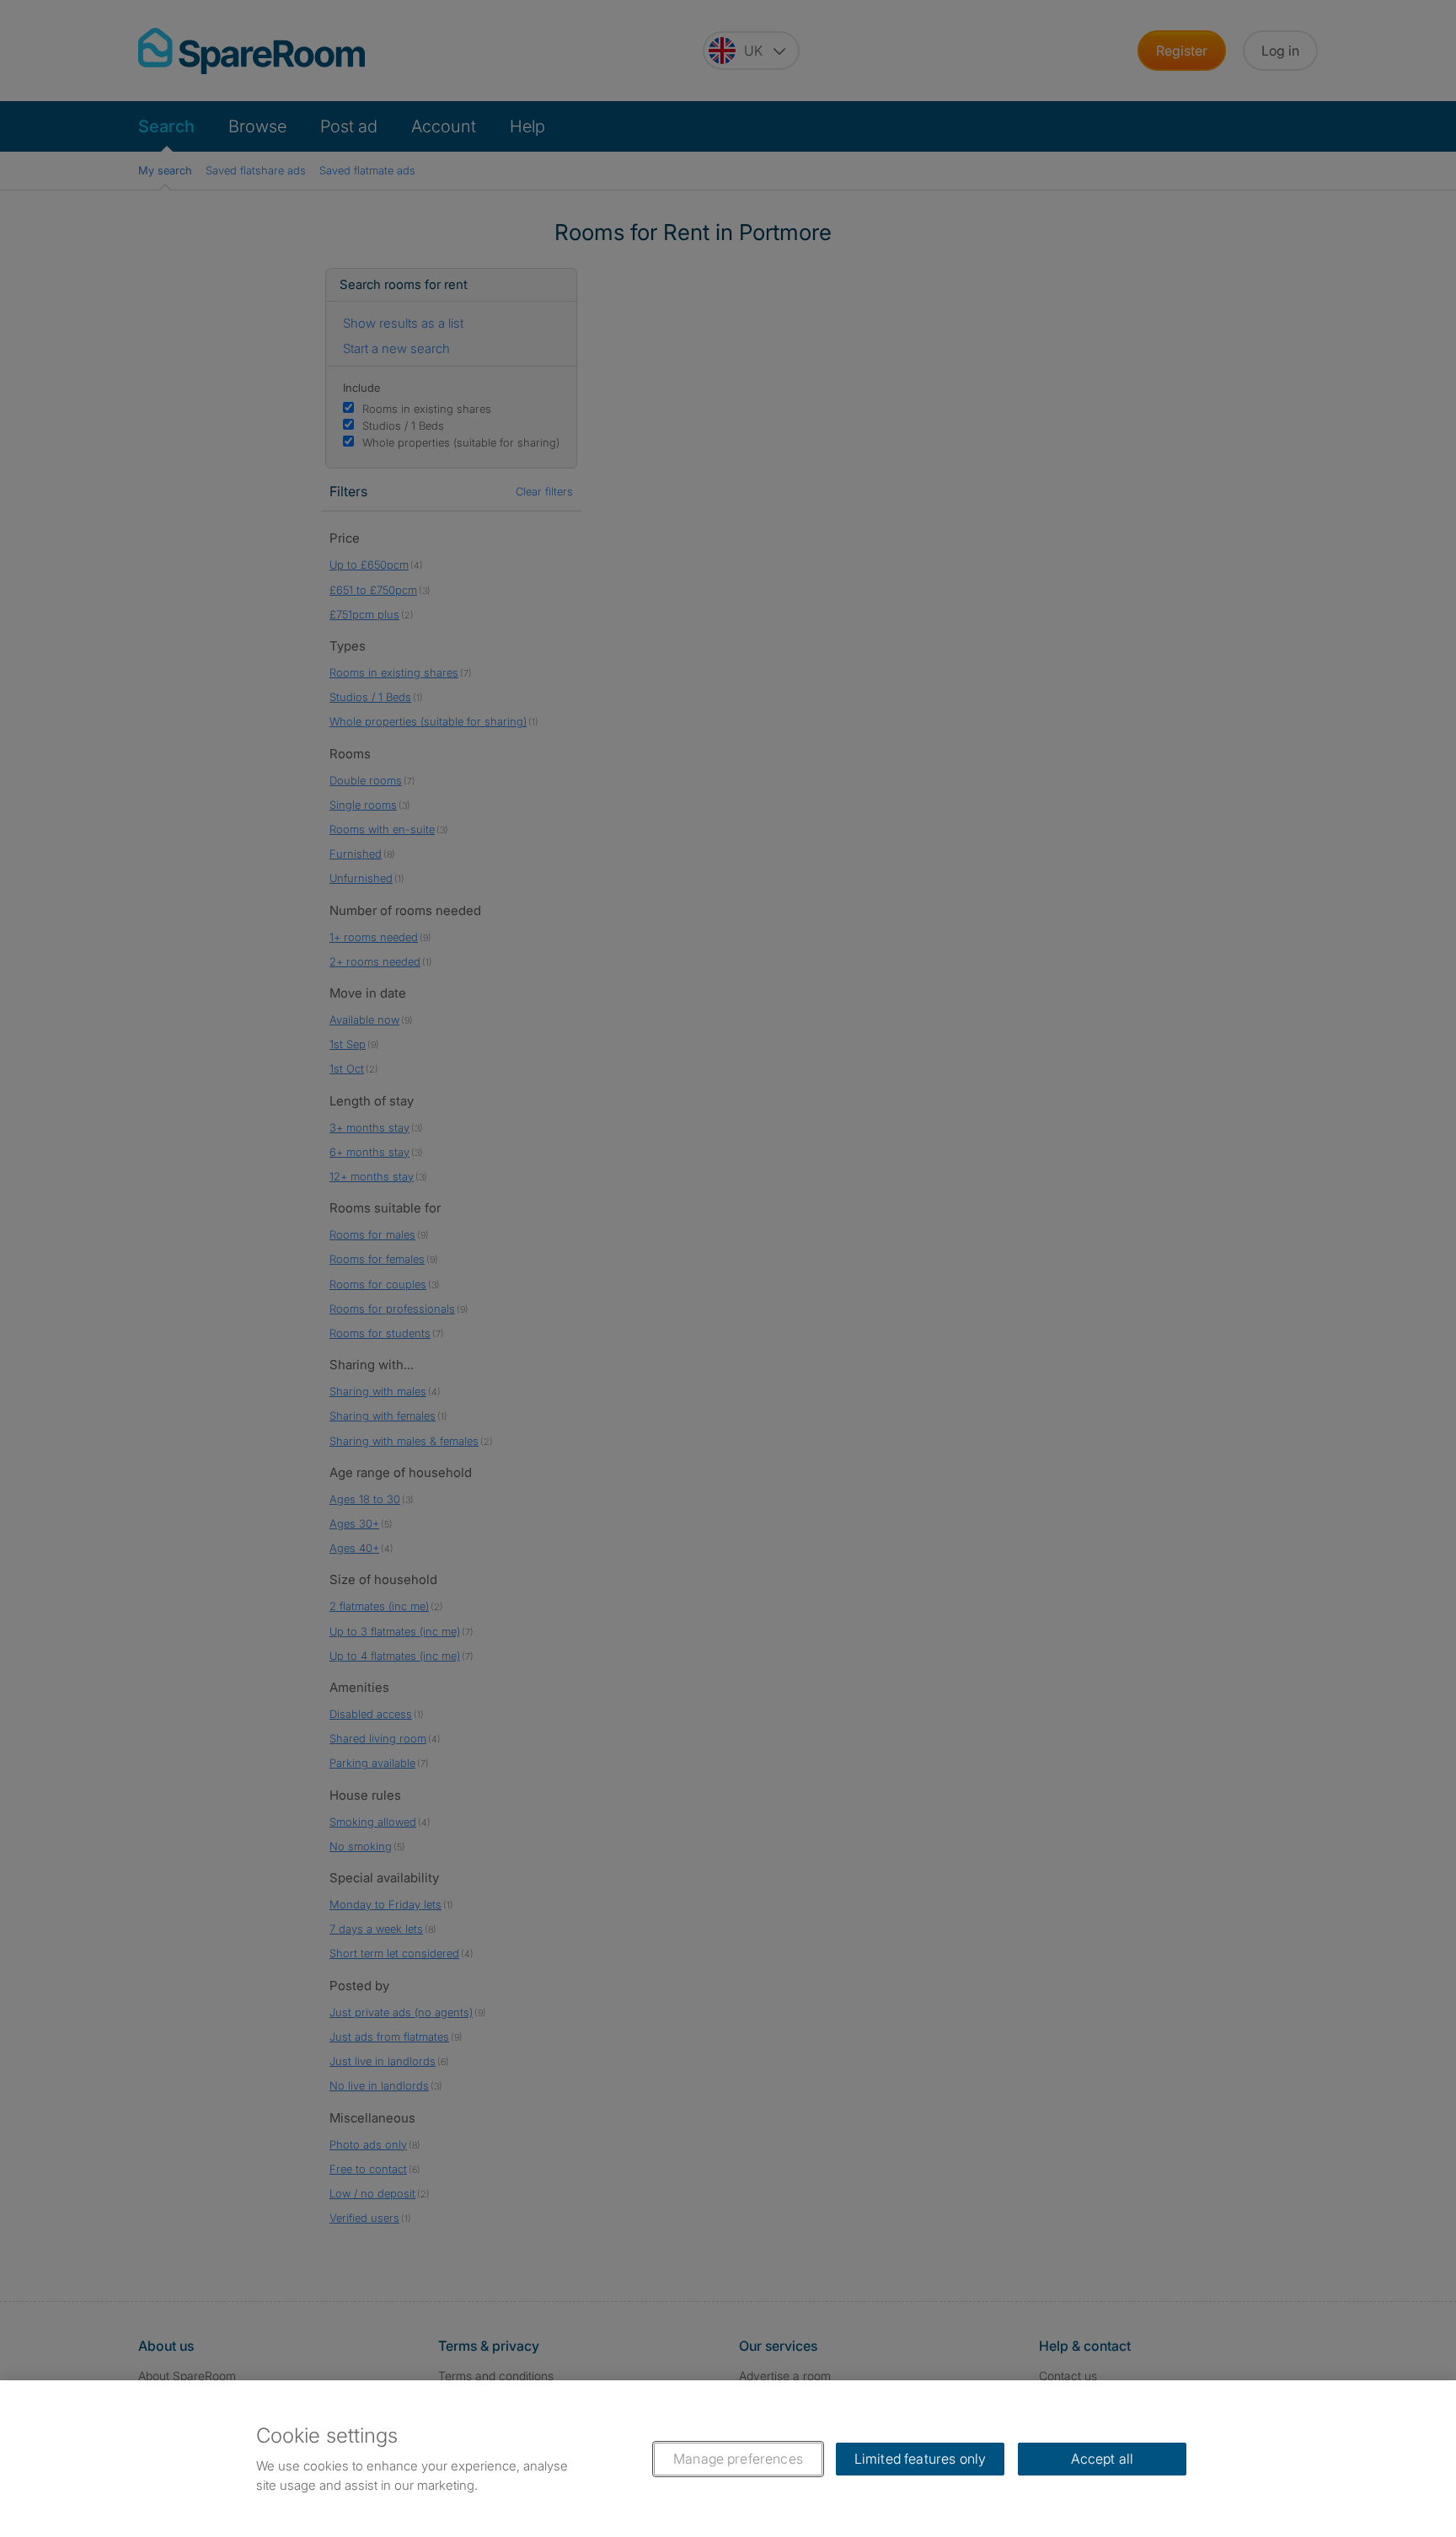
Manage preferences (738, 2459)
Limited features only (920, 2459)
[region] (728, 2459)
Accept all (1103, 2459)
